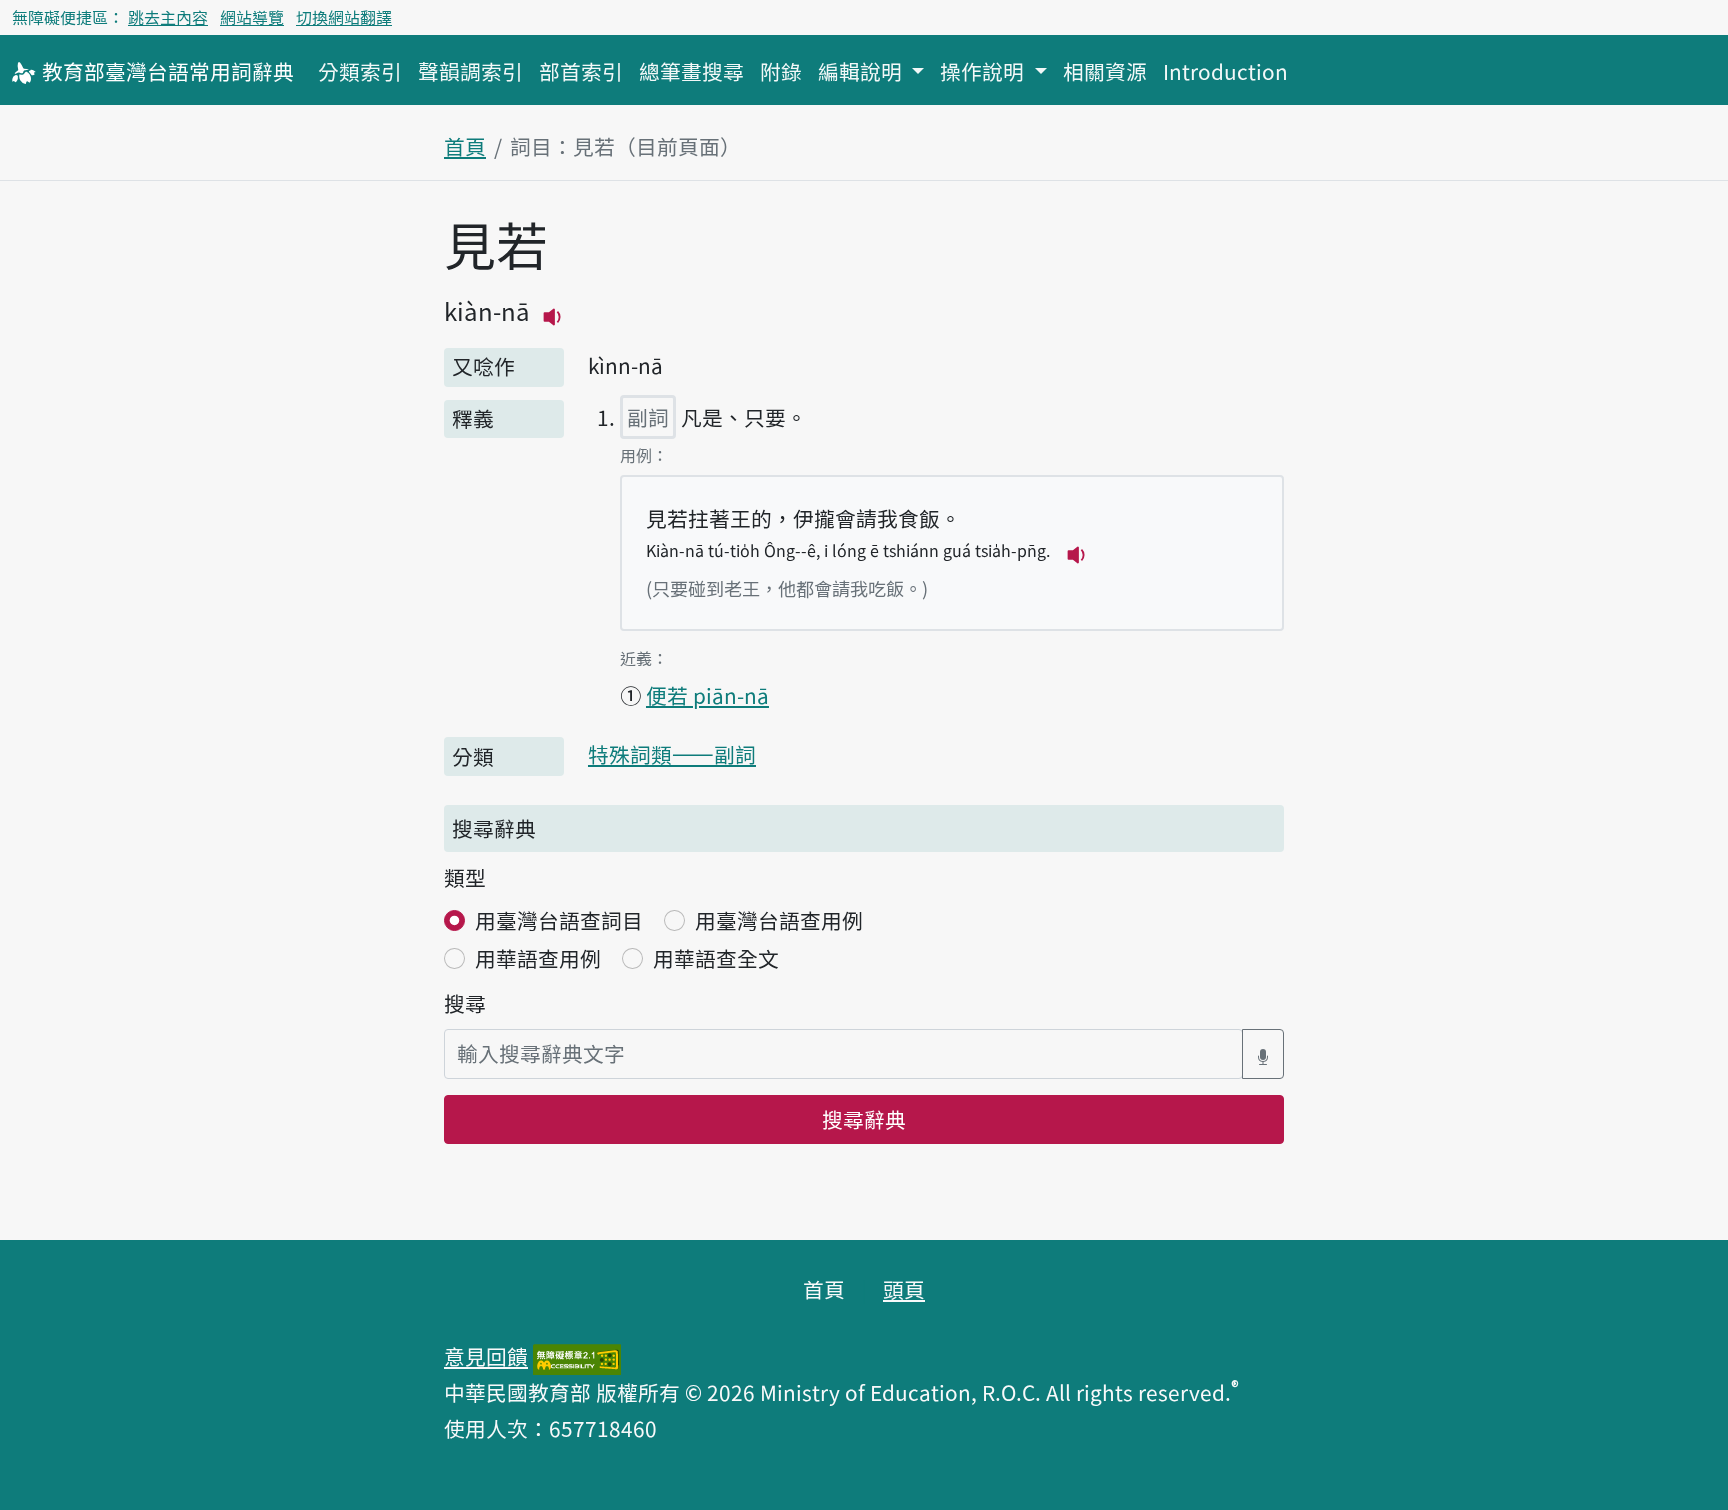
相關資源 (1105, 71)
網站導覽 (252, 17)
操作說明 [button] (984, 71)
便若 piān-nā (707, 695)
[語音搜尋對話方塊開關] (1263, 1053)
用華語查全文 (716, 958)
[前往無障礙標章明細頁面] (577, 1356)
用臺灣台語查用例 (779, 920)
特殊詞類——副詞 (672, 754)
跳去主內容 (168, 17)
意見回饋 (486, 1356)
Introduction (1225, 71)
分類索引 (360, 71)
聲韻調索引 (470, 71)
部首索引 (581, 71)
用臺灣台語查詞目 (559, 920)
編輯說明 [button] (862, 71)
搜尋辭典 (864, 1119)
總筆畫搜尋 (691, 71)
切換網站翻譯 (344, 17)
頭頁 (904, 1289)
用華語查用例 (538, 958)
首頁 (465, 146)
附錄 (781, 71)
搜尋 (465, 1003)
